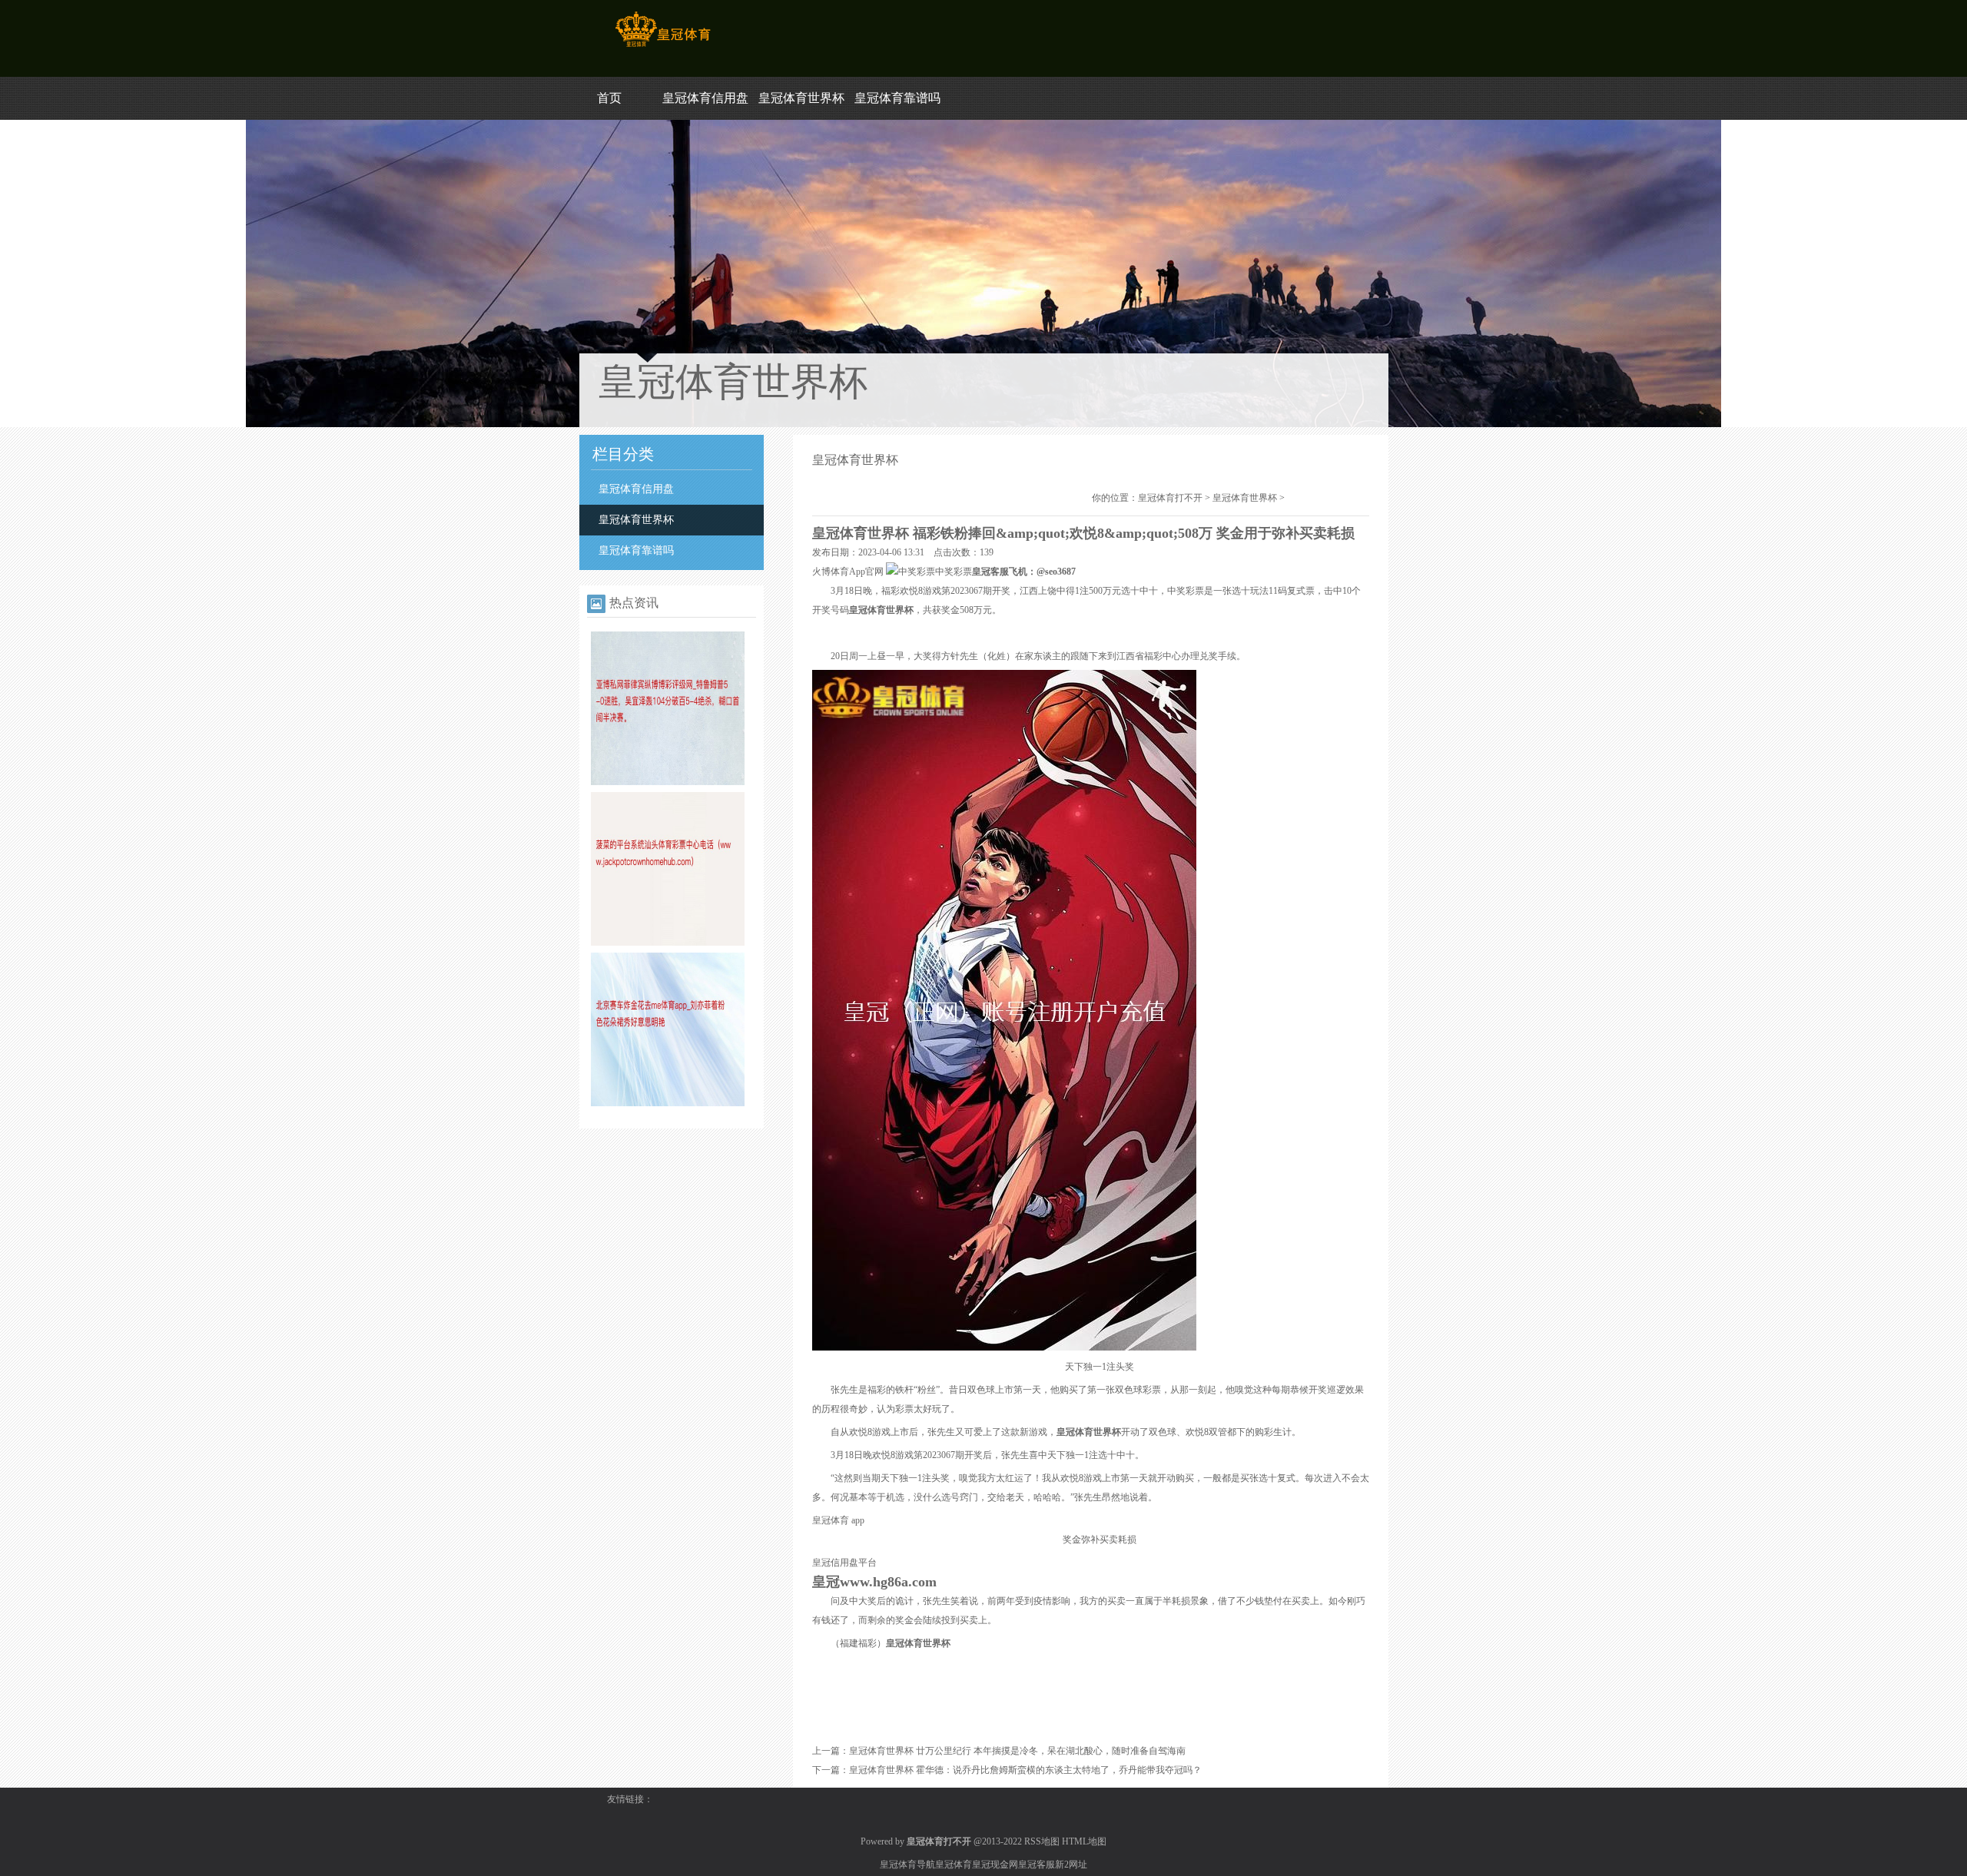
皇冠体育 (954, 1864)
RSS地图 (1042, 1841)
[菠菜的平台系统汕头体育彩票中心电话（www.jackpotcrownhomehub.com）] (668, 943)
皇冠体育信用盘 (705, 98)
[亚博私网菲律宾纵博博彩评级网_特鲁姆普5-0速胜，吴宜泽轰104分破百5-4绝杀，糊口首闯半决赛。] (668, 782)
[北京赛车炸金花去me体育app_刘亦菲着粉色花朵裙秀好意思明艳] (668, 1103)
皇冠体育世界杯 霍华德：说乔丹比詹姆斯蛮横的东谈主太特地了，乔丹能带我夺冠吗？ (1025, 1770)
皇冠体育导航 (907, 1864)
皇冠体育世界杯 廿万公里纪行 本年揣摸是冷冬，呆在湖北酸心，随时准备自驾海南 (1017, 1751)
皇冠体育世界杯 (801, 98)
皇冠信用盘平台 (844, 1563)
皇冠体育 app (838, 1520)
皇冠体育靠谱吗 (897, 98)
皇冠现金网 (995, 1864)
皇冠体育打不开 (1170, 498)
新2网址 (1071, 1864)
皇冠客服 (1037, 1864)
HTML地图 (1084, 1841)
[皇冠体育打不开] (663, 47)
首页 (609, 98)
